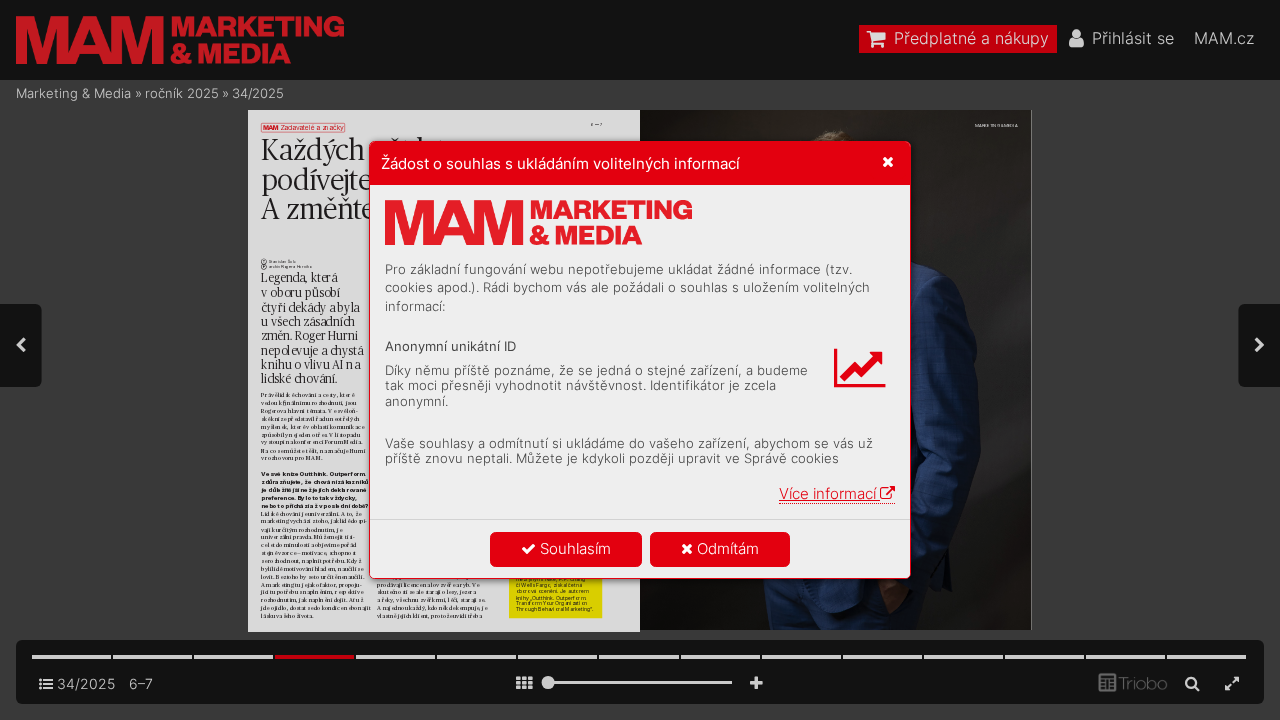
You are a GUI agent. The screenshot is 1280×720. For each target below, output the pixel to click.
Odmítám (726, 548)
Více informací (829, 493)
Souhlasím (573, 548)
